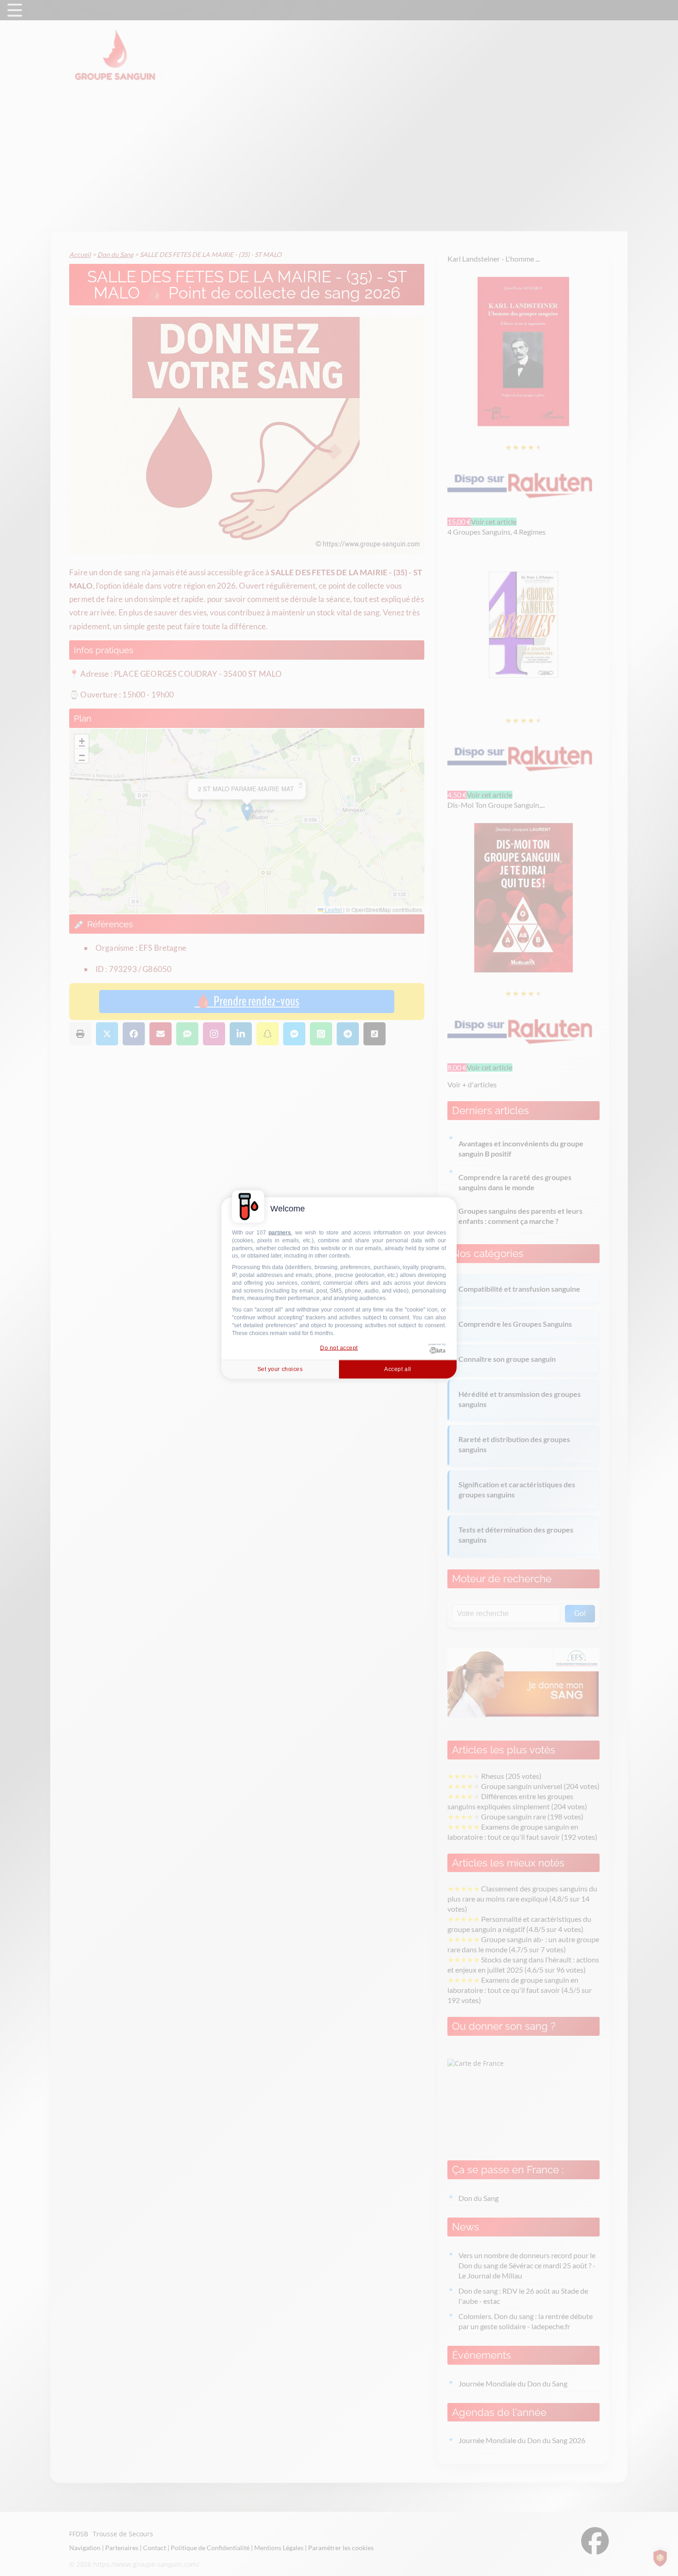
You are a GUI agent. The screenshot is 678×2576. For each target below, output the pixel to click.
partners (280, 1233)
